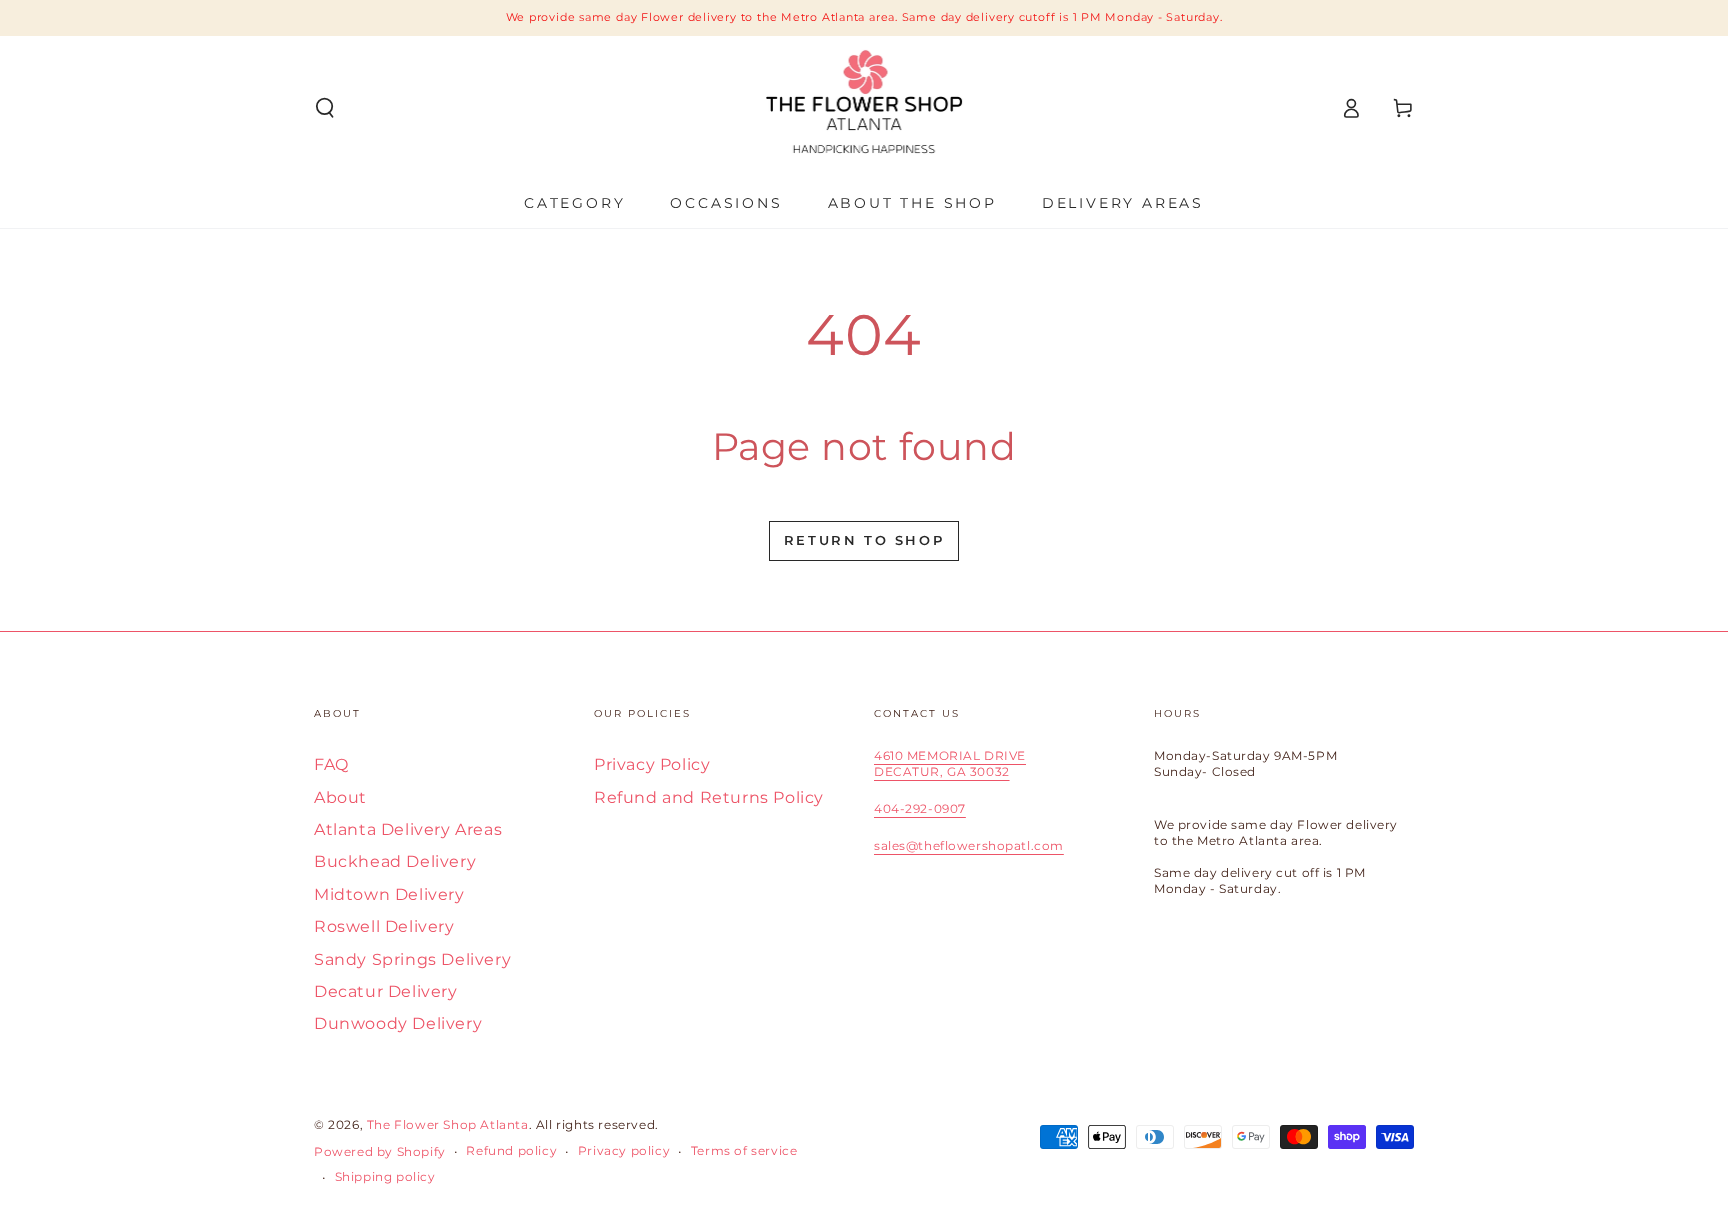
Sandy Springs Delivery (412, 959)
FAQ (331, 764)
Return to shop (864, 540)
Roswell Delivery (384, 926)
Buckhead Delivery (395, 861)
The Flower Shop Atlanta (448, 1124)
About (340, 797)
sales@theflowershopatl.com (969, 845)
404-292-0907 (920, 808)
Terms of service (744, 1150)
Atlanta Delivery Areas (408, 829)
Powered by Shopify (380, 1151)
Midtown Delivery (389, 894)
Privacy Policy (652, 764)
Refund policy (511, 1150)
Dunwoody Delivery (398, 1023)
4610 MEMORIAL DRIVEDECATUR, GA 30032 (950, 763)
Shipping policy (385, 1176)
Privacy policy (624, 1150)
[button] (325, 108)
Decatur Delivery (386, 991)
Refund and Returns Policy (709, 797)
